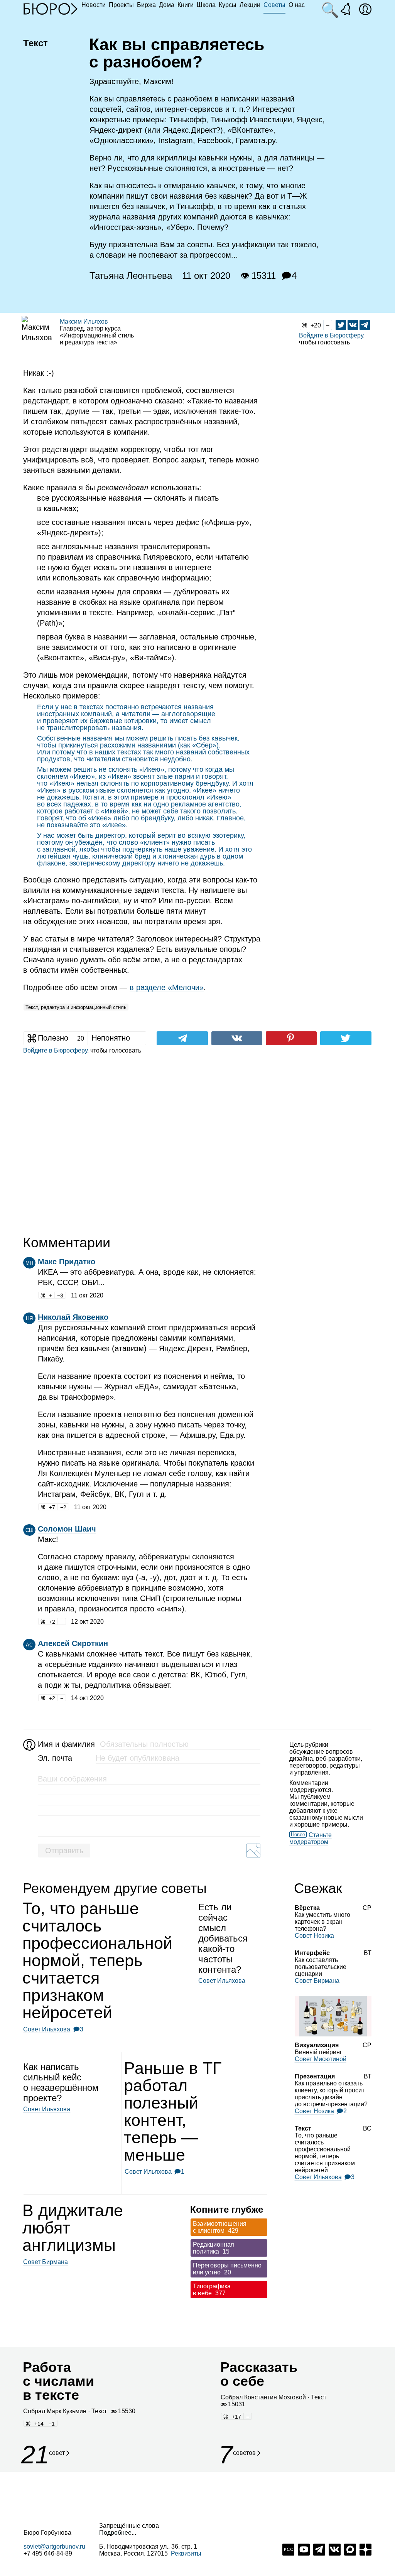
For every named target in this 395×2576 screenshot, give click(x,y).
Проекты (121, 5)
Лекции (250, 5)
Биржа (146, 5)
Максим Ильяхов (84, 321)
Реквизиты (186, 2553)
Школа (206, 5)
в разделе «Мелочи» (167, 987)
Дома (167, 5)
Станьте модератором (311, 1838)
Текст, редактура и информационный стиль (76, 1007)
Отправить (64, 1851)
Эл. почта (55, 1758)
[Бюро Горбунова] (51, 8)
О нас (297, 5)
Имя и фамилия (65, 1744)
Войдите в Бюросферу (331, 335)
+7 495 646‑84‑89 (48, 2553)
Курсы (228, 5)
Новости (94, 5)
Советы (274, 5)
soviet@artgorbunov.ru (54, 2546)
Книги (186, 5)
